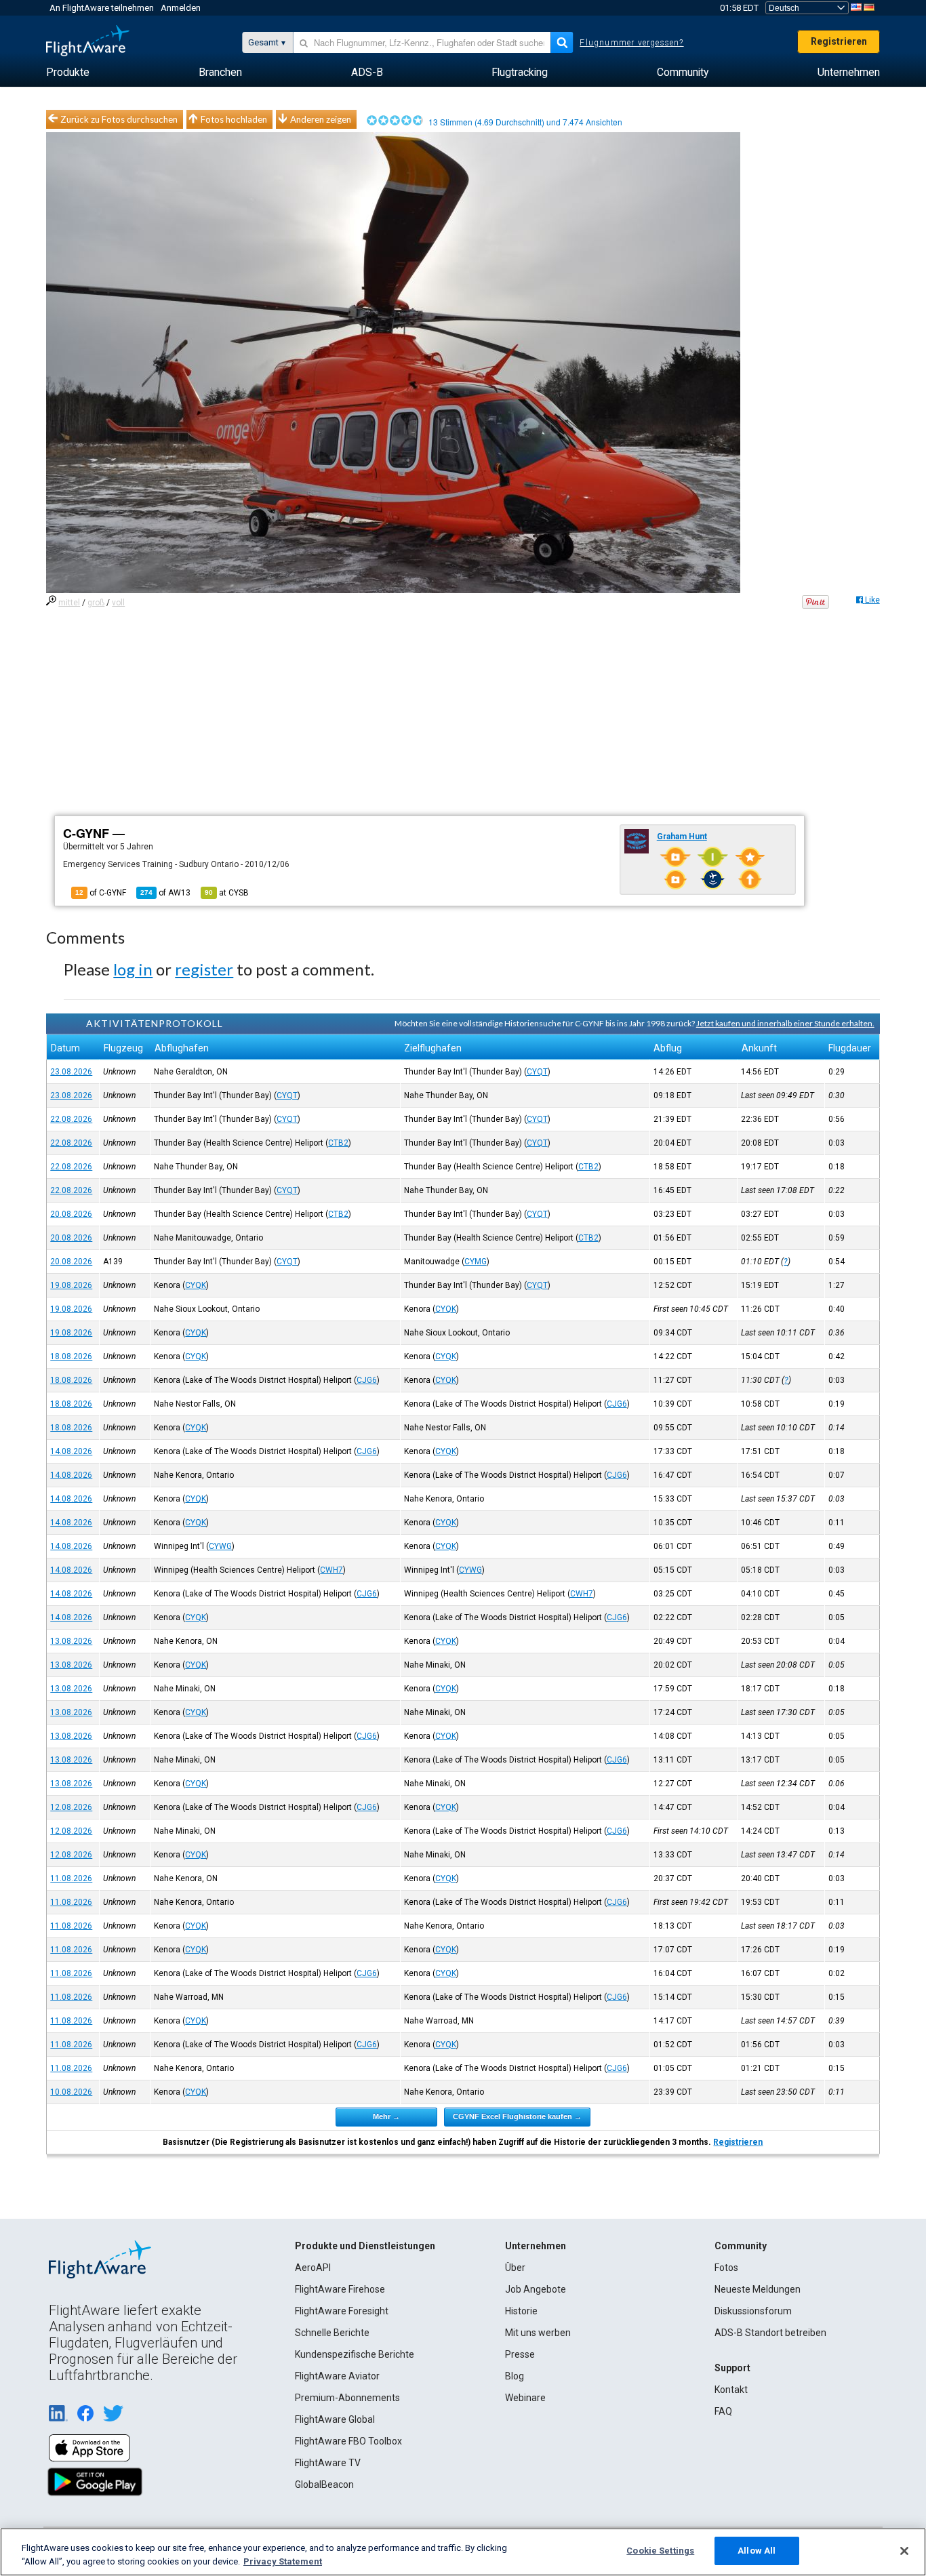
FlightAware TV (328, 2463)
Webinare (525, 2398)
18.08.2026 (71, 1356)
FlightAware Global (335, 2419)
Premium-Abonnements (347, 2398)
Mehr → (386, 2116)
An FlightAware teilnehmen (102, 8)
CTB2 (338, 1143)
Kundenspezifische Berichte (355, 2354)
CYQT (537, 1072)
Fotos (726, 2268)
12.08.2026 (71, 1807)
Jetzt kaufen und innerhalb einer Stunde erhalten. (785, 1023)
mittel (69, 603)
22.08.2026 (71, 1119)
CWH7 (331, 1570)
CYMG (476, 1262)
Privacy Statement (283, 2561)
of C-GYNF (101, 893)
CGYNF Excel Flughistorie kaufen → (517, 2116)
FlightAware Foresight (342, 2311)
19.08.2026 (71, 1285)
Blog (515, 2376)
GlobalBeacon (324, 2484)
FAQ (723, 2411)
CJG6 (367, 1380)
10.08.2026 (71, 2092)
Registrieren (839, 41)
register (204, 969)
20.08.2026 (71, 1214)
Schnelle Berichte (332, 2333)
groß (96, 603)
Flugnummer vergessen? (631, 43)
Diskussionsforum (753, 2311)
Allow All (757, 2551)
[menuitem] (68, 73)
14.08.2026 (71, 1451)
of (165, 893)
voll (118, 603)
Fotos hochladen (234, 119)
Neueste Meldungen (758, 2289)
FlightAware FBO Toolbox (348, 2441)
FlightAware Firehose (340, 2289)
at (227, 893)
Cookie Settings (660, 2551)
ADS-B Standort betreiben (770, 2333)
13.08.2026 (71, 1641)
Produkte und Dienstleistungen (365, 2246)
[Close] (904, 2551)
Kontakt (731, 2390)
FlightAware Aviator (337, 2376)
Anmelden (181, 8)
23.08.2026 (71, 1072)
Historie (521, 2311)
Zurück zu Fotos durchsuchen (119, 119)
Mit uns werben (538, 2333)
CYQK (196, 1285)
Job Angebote (536, 2289)
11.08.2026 (71, 1878)
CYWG (220, 1546)
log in (133, 969)
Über (515, 2268)
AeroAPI (313, 2268)
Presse (520, 2354)
